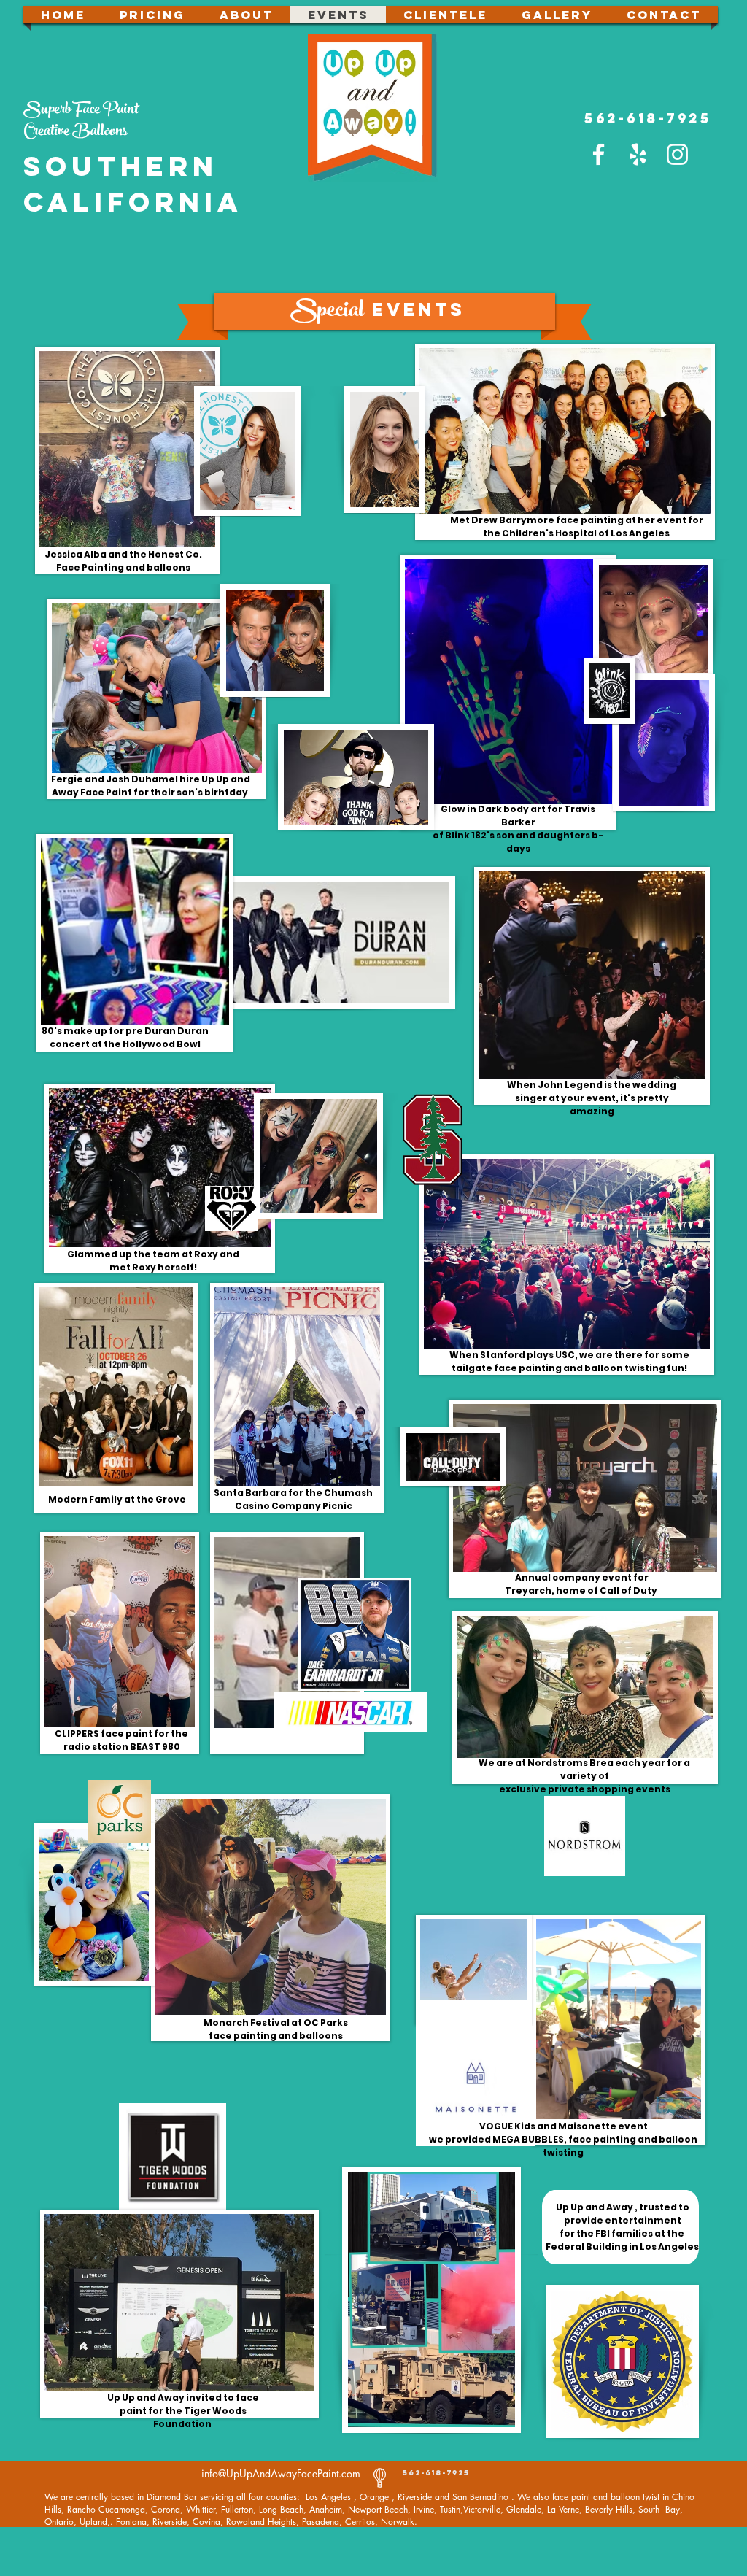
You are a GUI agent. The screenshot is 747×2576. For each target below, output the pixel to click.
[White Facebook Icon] (599, 154)
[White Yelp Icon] (638, 154)
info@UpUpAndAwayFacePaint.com (281, 2473)
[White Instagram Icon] (677, 154)
